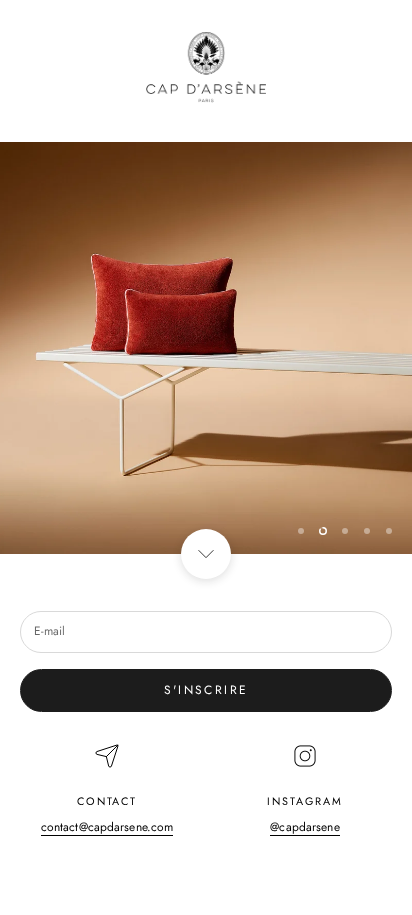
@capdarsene (304, 827)
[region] (206, 348)
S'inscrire (206, 690)
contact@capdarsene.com (107, 827)
